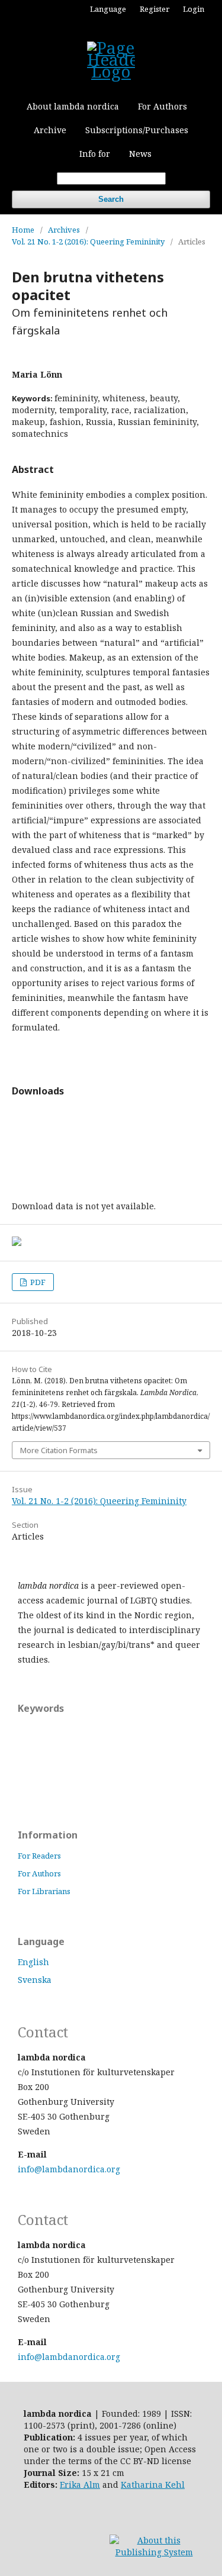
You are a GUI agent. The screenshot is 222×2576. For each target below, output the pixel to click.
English (33, 1962)
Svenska (35, 1980)
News (140, 154)
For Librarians (44, 1891)
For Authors (163, 106)
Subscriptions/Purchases (137, 130)
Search (111, 199)
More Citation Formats (59, 1450)
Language (108, 9)
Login (194, 9)
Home (23, 230)
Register (155, 9)
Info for (95, 154)
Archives (64, 230)
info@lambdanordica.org (69, 2169)
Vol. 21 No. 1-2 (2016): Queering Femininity (88, 241)
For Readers (39, 1856)
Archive (50, 130)
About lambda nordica (73, 106)
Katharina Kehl (153, 2485)
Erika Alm (80, 2485)
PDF (37, 1282)
